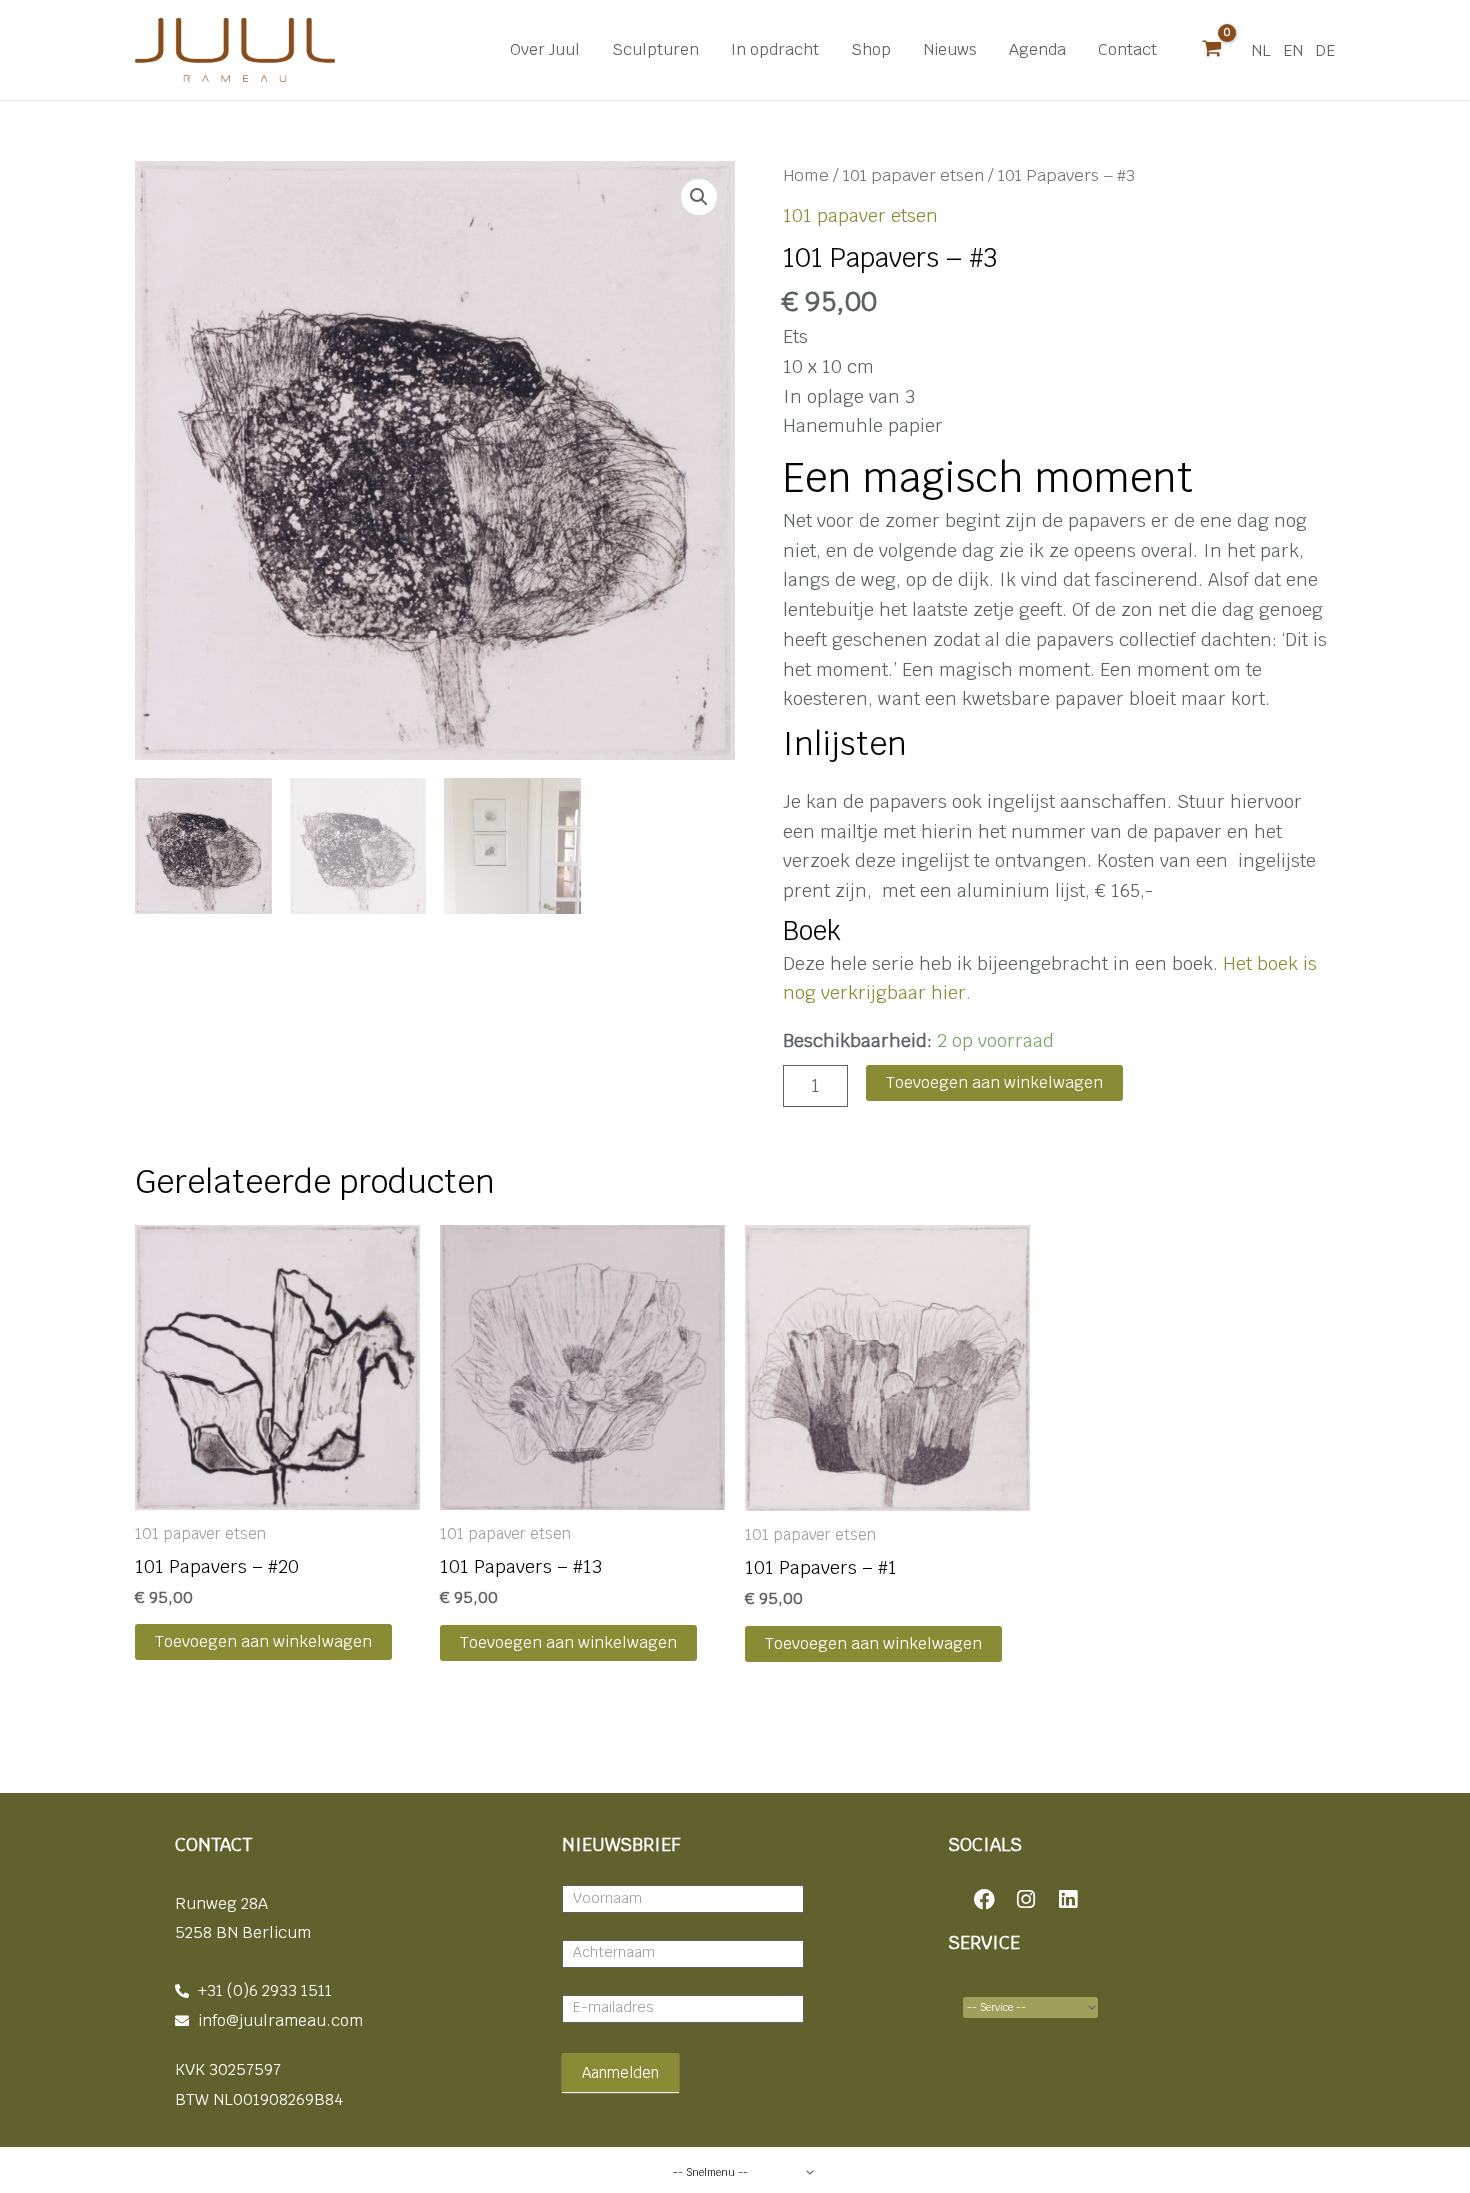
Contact (1127, 49)
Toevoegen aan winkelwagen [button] (263, 1641)
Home (806, 175)
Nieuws (950, 49)
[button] (699, 197)
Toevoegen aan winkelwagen (994, 1082)
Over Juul (545, 49)
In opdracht (775, 49)
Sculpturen (655, 49)
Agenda (1037, 49)
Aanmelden (620, 2072)
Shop (871, 49)
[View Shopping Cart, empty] (1212, 50)
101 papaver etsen (913, 175)
